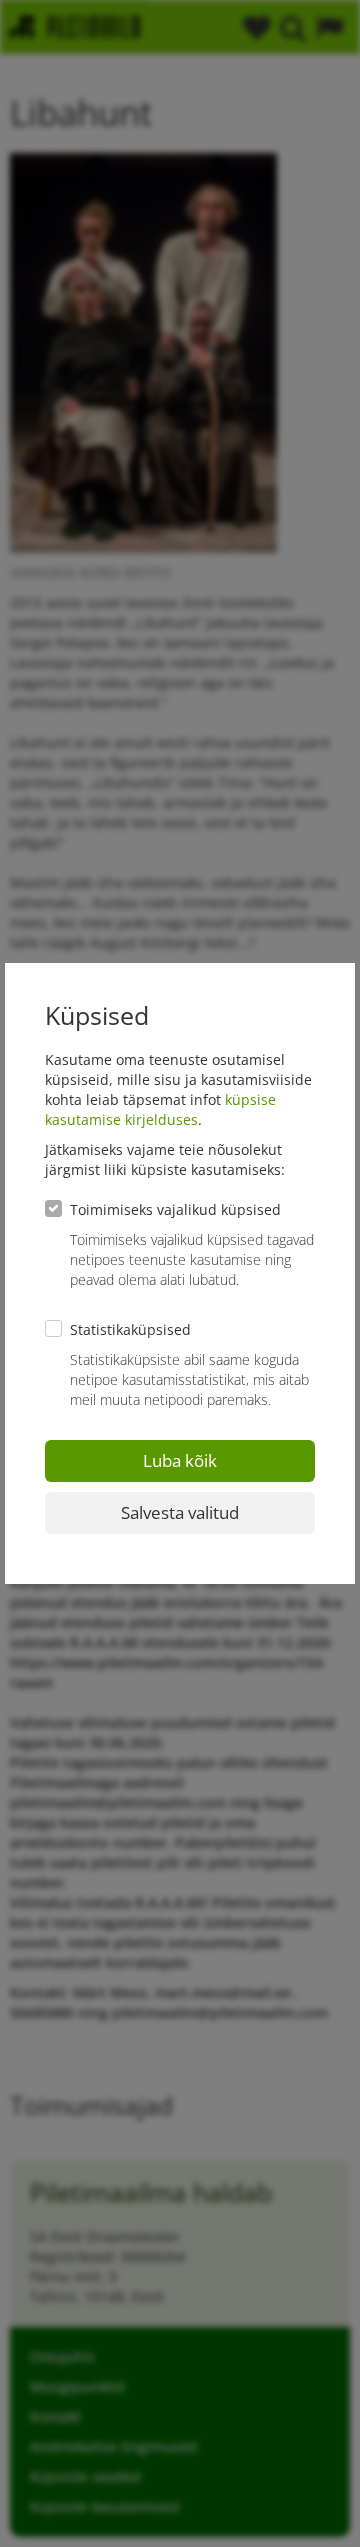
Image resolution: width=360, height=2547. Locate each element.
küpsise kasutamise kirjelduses (160, 1109)
